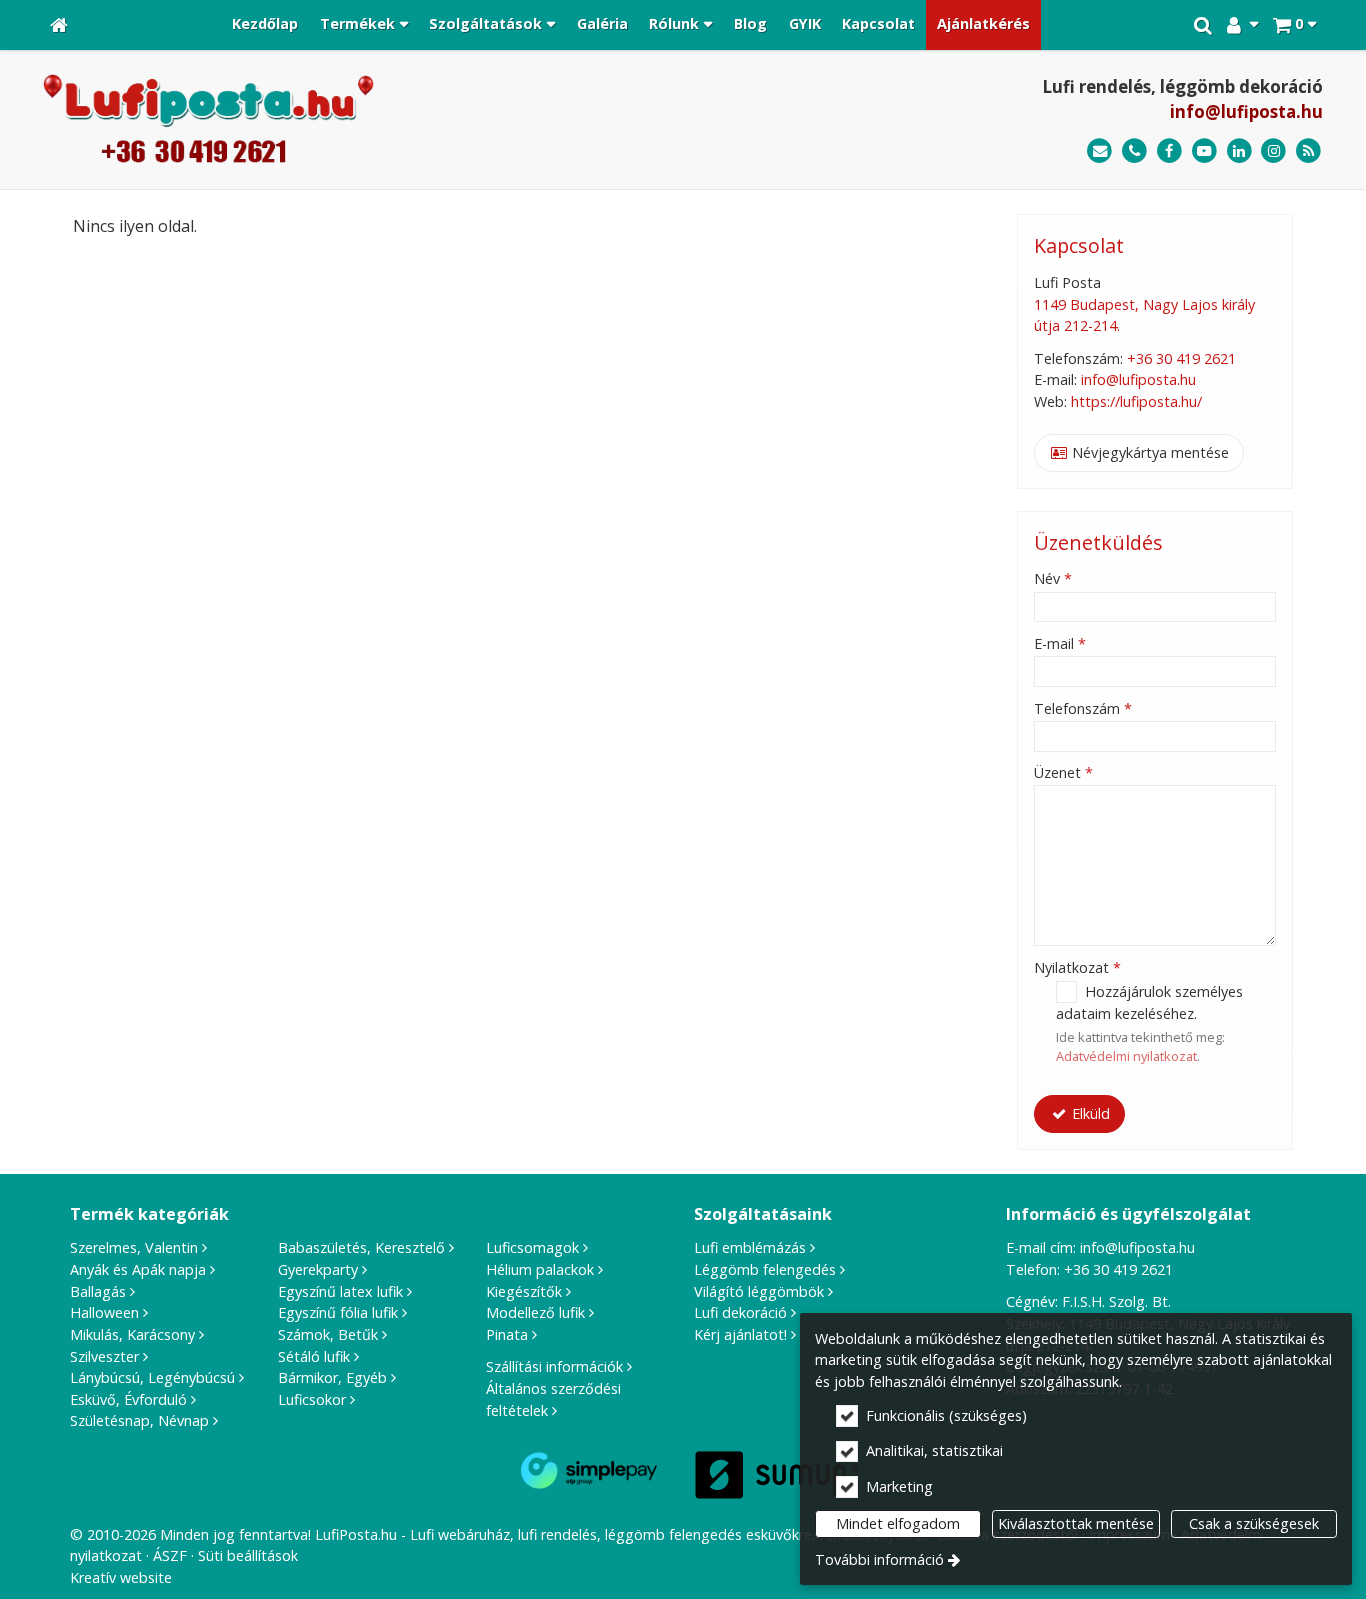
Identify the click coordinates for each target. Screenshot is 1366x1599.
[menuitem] (59, 25)
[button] (1294, 25)
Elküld (1089, 1113)
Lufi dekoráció (740, 1312)
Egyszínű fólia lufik (338, 1312)
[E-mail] (1099, 151)
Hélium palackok (540, 1269)
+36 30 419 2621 (1181, 358)
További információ (879, 1559)
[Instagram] (1273, 151)
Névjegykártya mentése (1148, 452)
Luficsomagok (532, 1247)
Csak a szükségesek (1254, 1523)
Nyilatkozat (1077, 967)
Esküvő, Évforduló (128, 1399)
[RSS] (1308, 151)
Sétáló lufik (314, 1356)
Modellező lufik (535, 1312)
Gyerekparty (318, 1269)
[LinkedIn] (1239, 151)
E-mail (1060, 643)
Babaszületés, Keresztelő (361, 1247)
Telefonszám (1083, 708)
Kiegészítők (524, 1291)
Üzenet (1063, 772)
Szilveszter (104, 1356)
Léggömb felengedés (765, 1269)
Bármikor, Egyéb (332, 1377)
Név (1053, 578)
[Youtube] (1204, 151)
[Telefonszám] (1134, 151)
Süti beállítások (248, 1555)
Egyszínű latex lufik (340, 1291)
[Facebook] (1169, 151)
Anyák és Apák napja (138, 1269)
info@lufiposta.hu (1246, 111)
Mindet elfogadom (898, 1523)
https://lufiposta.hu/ (1136, 401)
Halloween (104, 1312)
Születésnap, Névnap (139, 1420)
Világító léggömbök (759, 1291)
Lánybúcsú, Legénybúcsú (152, 1377)
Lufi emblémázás (750, 1247)
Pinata (507, 1334)
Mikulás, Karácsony (132, 1334)
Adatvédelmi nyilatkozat (1126, 1056)
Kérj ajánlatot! (740, 1334)
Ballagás (98, 1291)
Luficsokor (312, 1399)
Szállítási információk (554, 1366)
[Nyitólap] (59, 25)
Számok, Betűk (328, 1334)
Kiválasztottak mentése (1076, 1523)
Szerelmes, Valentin (134, 1247)
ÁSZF (170, 1555)
